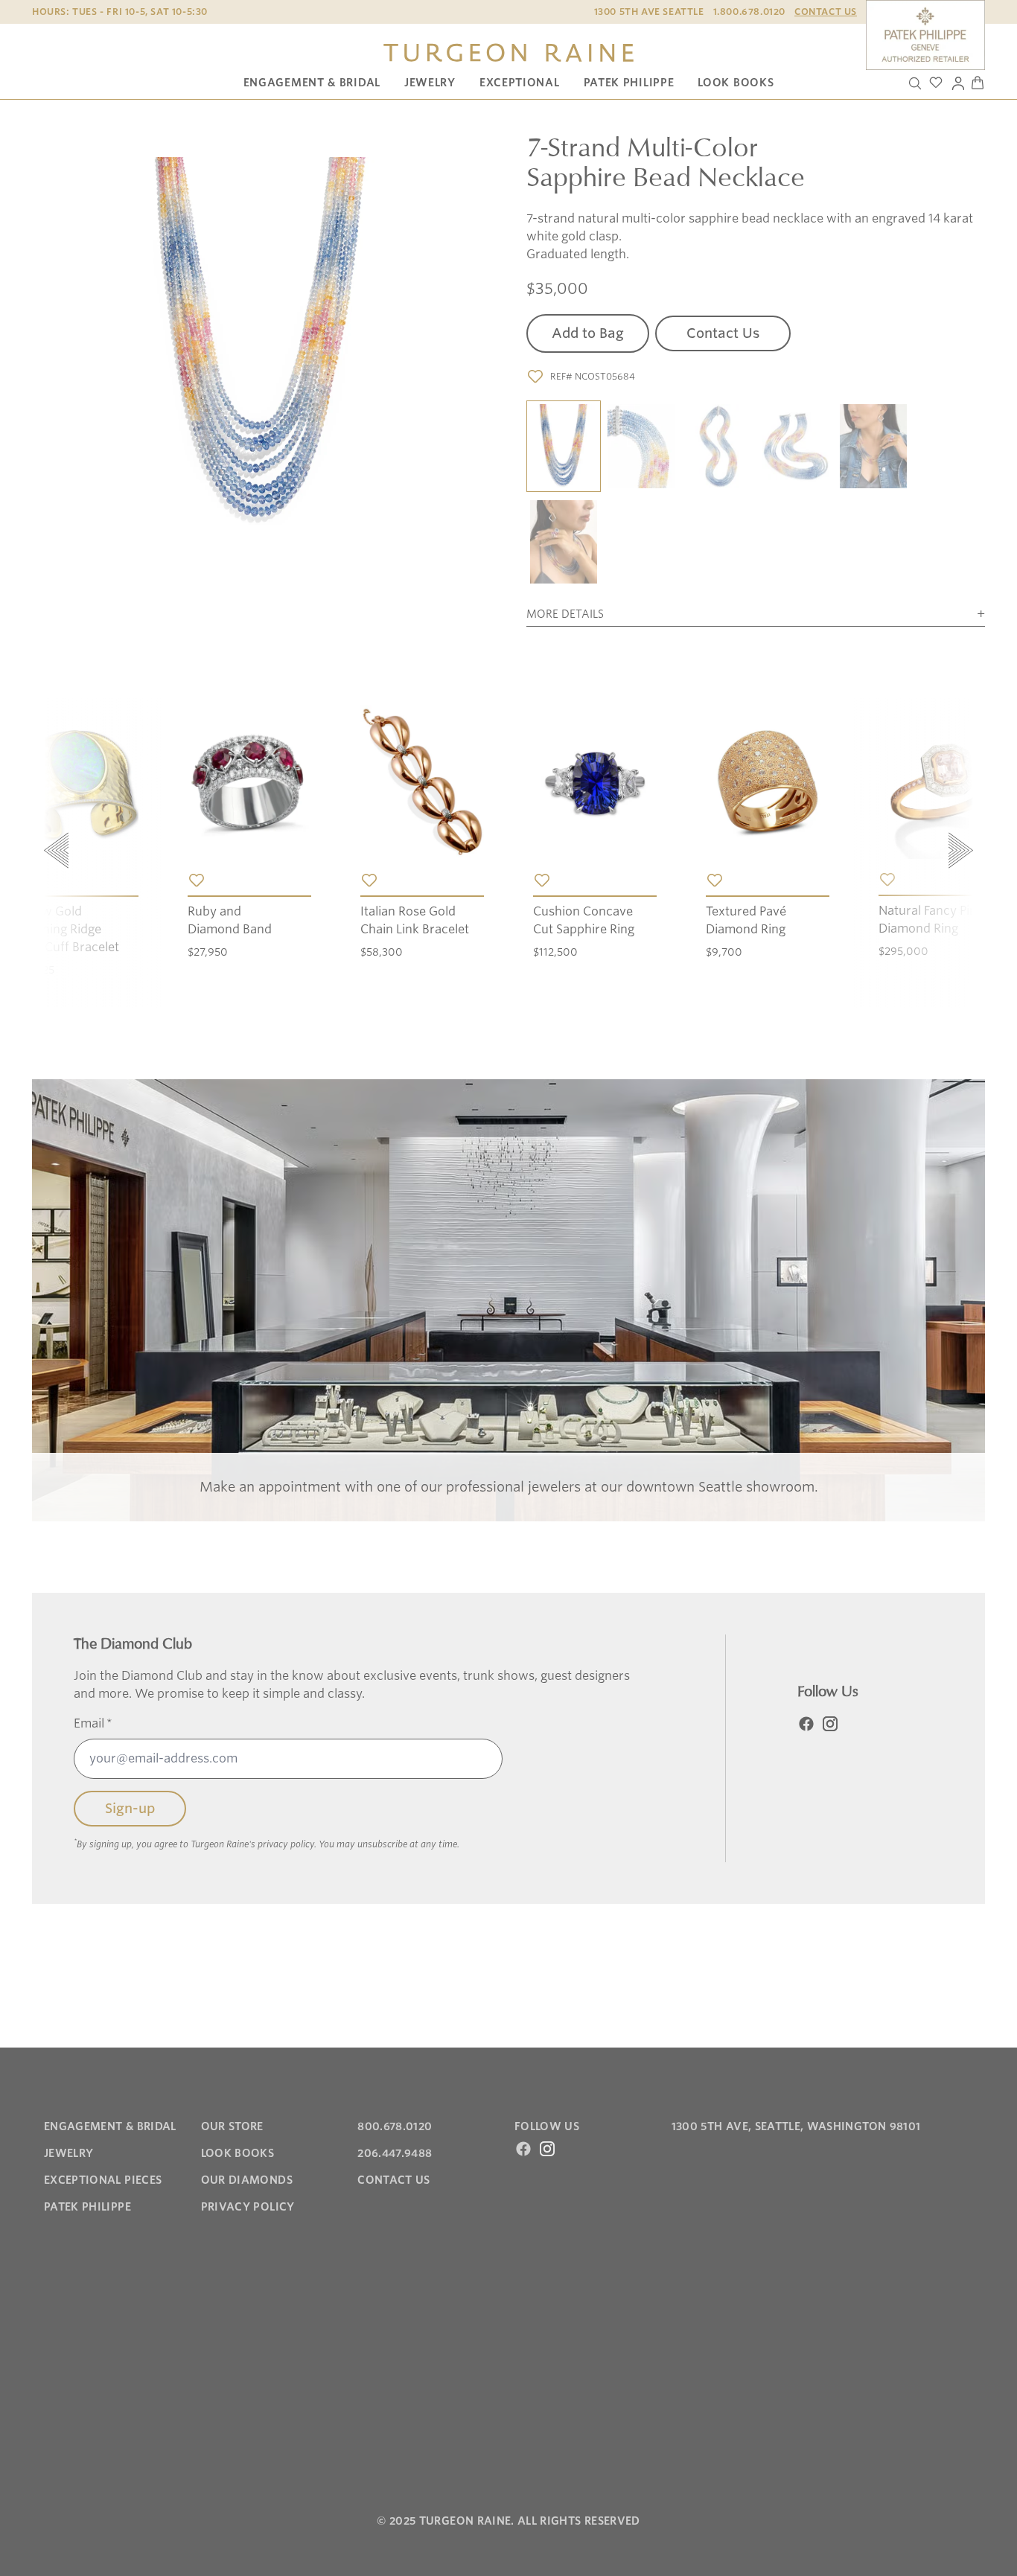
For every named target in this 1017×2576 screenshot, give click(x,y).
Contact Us (826, 12)
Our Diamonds (247, 2180)
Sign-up (130, 1808)
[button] (564, 447)
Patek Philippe (629, 83)
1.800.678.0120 (749, 12)
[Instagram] (830, 1724)
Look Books (736, 83)
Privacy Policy (248, 2207)
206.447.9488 (395, 2153)
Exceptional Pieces (103, 2180)
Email (93, 1723)
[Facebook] (806, 1724)
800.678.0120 (395, 2126)
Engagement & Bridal (312, 83)
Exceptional (520, 83)
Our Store (232, 2126)
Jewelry (430, 83)
